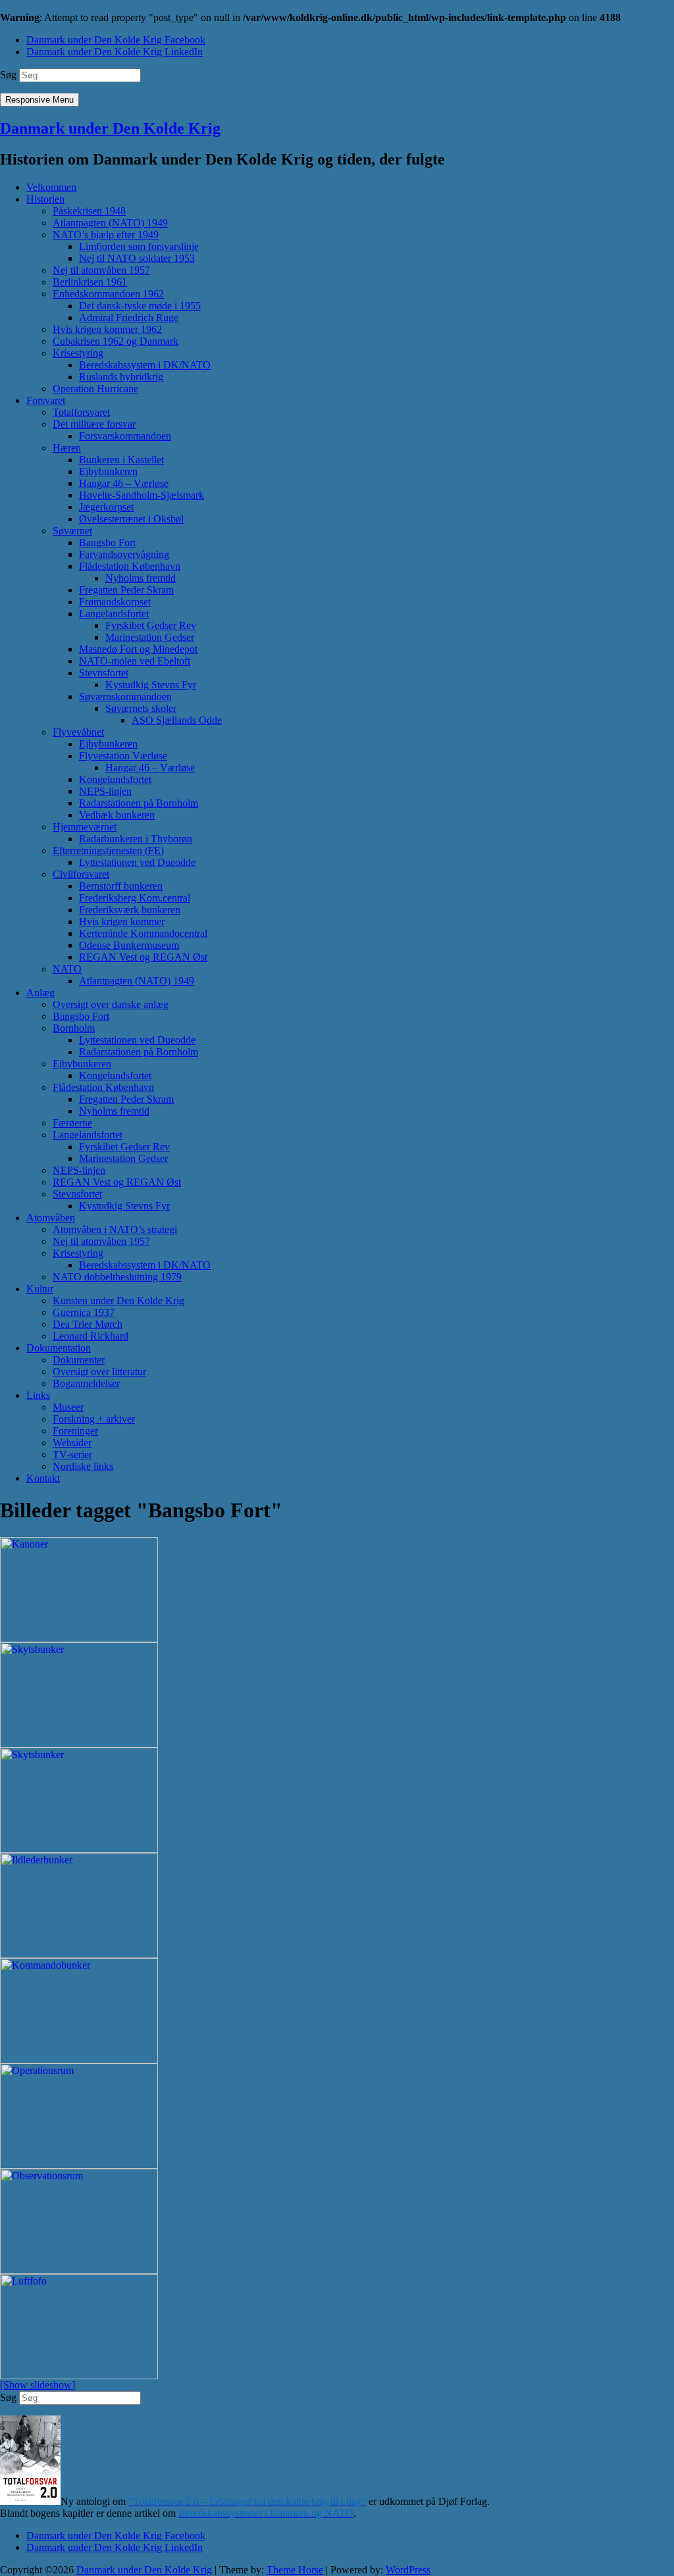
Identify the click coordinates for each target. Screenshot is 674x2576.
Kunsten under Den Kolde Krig (118, 1301)
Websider (72, 1443)
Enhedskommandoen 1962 (108, 294)
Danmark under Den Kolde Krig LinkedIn (115, 52)
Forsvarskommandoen (125, 436)
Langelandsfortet (114, 614)
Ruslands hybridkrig (121, 377)
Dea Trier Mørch (88, 1324)
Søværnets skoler (141, 708)
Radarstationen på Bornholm (139, 803)
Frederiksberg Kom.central (135, 898)
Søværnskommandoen (125, 696)
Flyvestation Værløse (123, 756)
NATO (67, 969)
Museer (68, 1407)
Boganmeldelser (86, 1383)
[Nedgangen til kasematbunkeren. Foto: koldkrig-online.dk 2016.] (337, 1800)
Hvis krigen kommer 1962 (107, 329)
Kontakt (43, 1478)
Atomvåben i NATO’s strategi (115, 1229)
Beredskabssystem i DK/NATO (145, 365)
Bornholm (74, 1028)
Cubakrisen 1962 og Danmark (116, 341)
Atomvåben (51, 1218)
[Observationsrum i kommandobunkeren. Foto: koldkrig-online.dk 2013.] (337, 2221)
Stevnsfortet (104, 673)
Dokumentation (59, 1348)
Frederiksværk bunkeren (130, 910)
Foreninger (75, 1431)
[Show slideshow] (38, 2385)
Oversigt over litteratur (99, 1372)
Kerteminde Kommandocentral (143, 933)
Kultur (40, 1289)
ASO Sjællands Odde (177, 720)
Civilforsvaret (81, 874)
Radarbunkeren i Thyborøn (136, 839)
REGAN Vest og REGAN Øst (143, 957)
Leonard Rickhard (91, 1336)
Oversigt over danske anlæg (111, 1004)
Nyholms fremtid (141, 578)
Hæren (67, 448)
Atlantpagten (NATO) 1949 (110, 223)
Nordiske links (83, 1466)
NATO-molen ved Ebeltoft (135, 661)
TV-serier (72, 1454)
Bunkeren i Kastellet (121, 460)
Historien (45, 199)
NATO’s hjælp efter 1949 (106, 235)
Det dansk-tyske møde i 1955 (140, 306)
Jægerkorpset (106, 507)
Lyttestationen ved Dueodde (137, 862)
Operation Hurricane (95, 389)
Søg (8, 75)
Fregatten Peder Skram (126, 590)
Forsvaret (46, 400)
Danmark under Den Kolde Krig (110, 128)
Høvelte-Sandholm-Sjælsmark (142, 495)
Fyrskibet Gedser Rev (151, 625)
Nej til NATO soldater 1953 (137, 258)
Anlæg (40, 993)
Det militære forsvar (94, 424)
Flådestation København (130, 566)
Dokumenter (79, 1360)
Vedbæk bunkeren (117, 815)
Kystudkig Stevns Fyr (151, 685)
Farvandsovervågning (124, 554)
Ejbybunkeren (108, 471)
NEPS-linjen (105, 791)
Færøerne (72, 1123)
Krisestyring (78, 353)
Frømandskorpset (115, 602)
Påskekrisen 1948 (89, 211)
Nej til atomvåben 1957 (101, 270)
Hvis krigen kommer (122, 922)
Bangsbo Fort (107, 543)
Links (38, 1395)
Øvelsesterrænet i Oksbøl (131, 519)
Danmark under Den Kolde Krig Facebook (116, 40)
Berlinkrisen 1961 (90, 282)
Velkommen (51, 187)
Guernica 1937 (84, 1312)
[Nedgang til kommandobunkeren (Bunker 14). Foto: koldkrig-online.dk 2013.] (337, 2011)
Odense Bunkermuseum (129, 945)
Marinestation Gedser (150, 637)
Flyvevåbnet (78, 732)
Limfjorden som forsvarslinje (139, 246)
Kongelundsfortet (115, 779)
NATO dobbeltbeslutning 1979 (117, 1277)
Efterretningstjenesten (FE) (108, 850)
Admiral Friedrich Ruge (129, 317)
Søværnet (72, 531)
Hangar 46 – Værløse (124, 483)
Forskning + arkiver (94, 1419)
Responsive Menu (39, 100)
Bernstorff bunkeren (121, 886)
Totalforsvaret (81, 412)
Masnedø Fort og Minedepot (138, 649)
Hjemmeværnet (85, 827)
